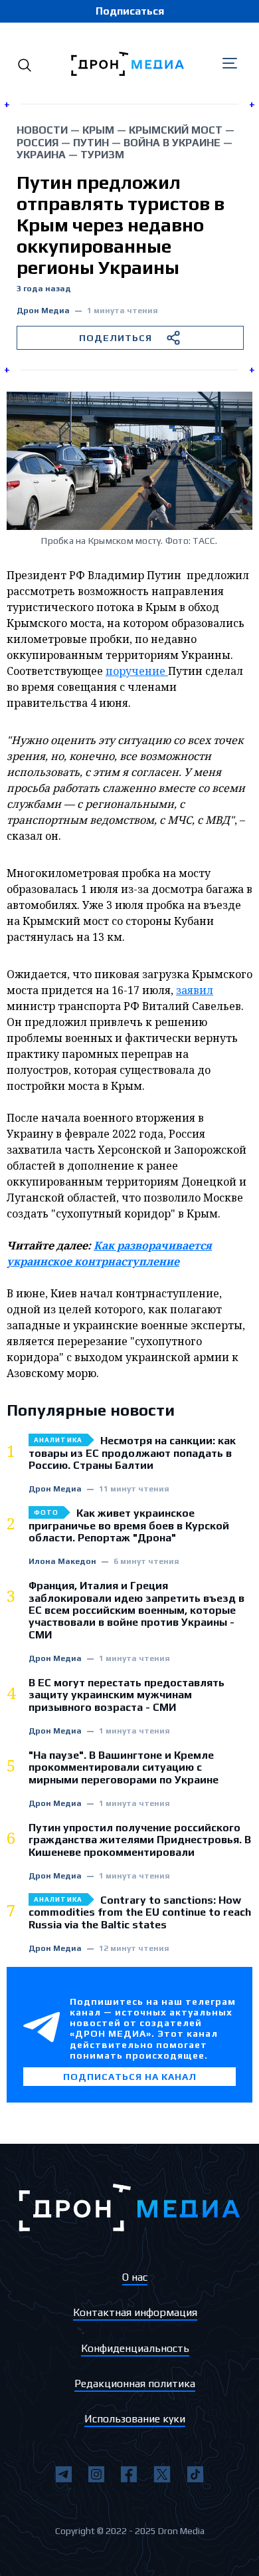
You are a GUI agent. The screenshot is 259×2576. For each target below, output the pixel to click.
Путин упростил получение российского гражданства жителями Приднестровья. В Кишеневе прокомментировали (140, 1840)
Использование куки (135, 2419)
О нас (135, 2277)
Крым (98, 130)
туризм (102, 155)
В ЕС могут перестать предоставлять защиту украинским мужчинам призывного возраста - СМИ (127, 1695)
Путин (91, 143)
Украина (41, 155)
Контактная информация (135, 2312)
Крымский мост (176, 130)
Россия (38, 143)
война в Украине (172, 143)
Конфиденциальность (135, 2348)
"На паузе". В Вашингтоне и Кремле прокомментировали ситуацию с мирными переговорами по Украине (124, 1768)
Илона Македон (62, 1562)
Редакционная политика (135, 2383)
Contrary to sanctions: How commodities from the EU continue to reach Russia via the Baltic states (140, 1913)
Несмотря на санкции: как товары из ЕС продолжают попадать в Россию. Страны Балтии (132, 1453)
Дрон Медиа (43, 311)
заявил (195, 990)
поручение (137, 671)
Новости (42, 130)
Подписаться (130, 11)
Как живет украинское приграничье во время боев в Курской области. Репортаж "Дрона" (129, 1526)
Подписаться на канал (130, 2077)
